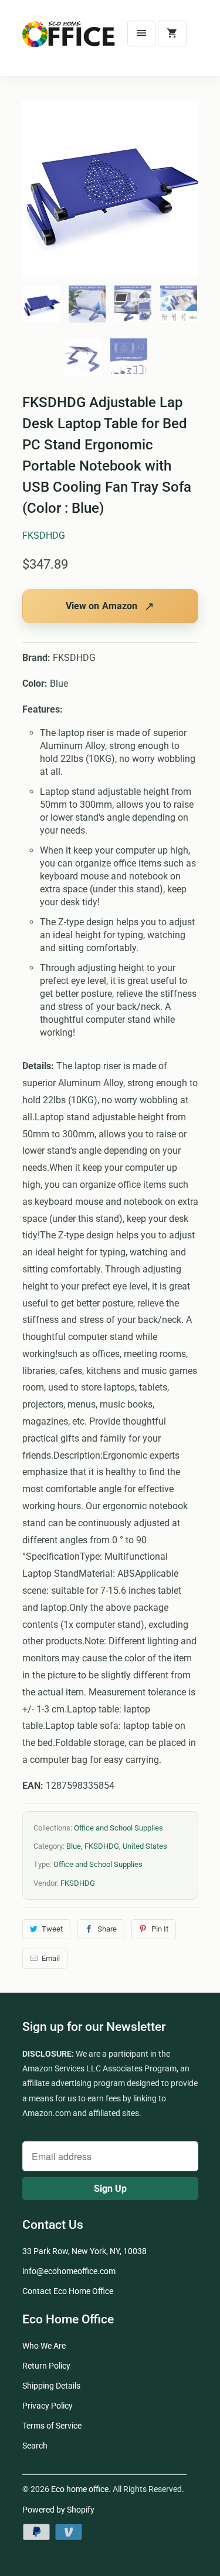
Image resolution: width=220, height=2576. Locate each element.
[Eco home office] (69, 42)
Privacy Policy (48, 2406)
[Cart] (172, 33)
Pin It (160, 1929)
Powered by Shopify (58, 2510)
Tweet (52, 1929)
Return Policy (46, 2366)
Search (35, 2446)
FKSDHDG (44, 535)
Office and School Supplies (119, 1828)
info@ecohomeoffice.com (69, 2271)
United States (145, 1846)
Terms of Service (52, 2426)
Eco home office (80, 2489)
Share (107, 1929)
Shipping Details (51, 2386)
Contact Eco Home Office (68, 2291)
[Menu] (141, 33)
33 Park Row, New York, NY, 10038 (84, 2251)
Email (51, 1958)
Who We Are (44, 2346)
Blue (74, 1846)
